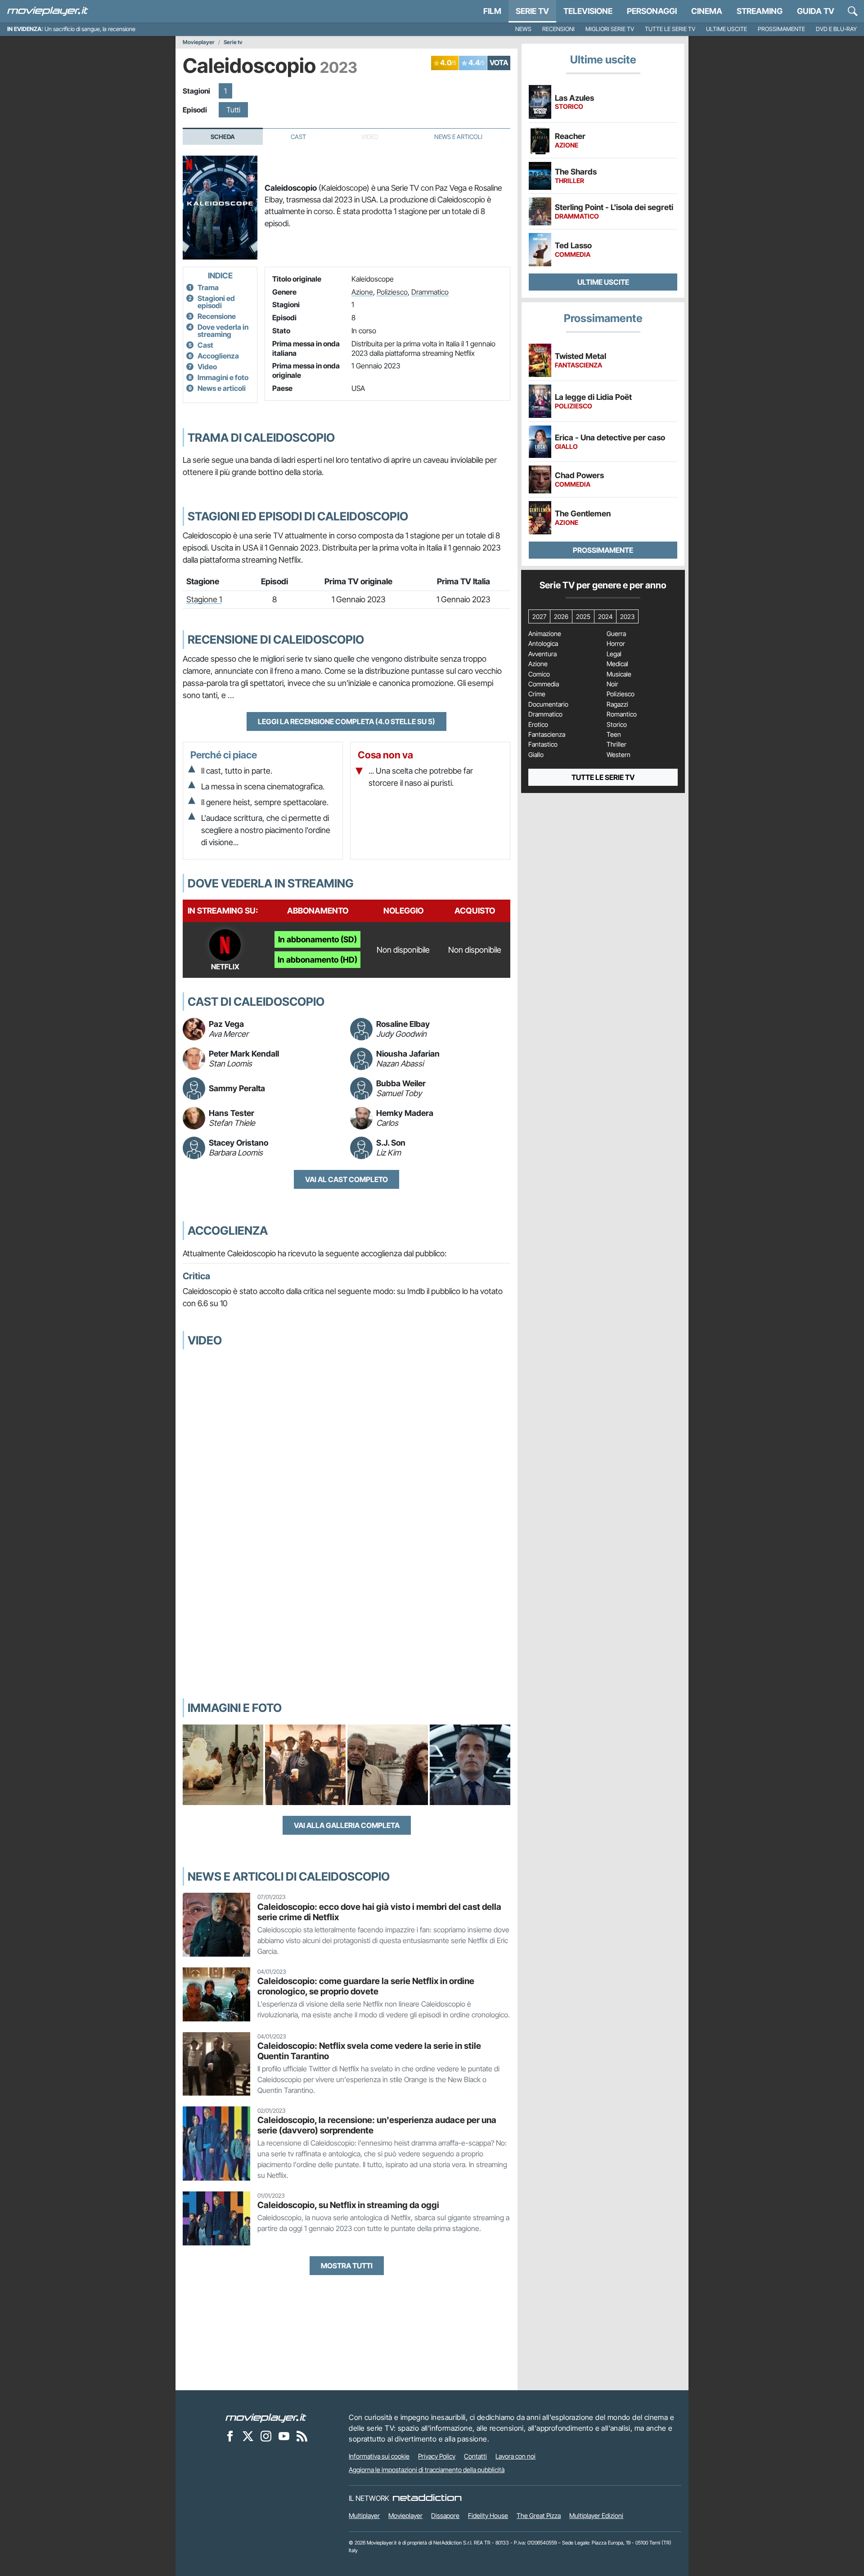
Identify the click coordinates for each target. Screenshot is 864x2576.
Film (492, 11)
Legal (614, 654)
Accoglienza (218, 356)
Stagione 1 (204, 599)
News (523, 29)
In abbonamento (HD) (317, 960)
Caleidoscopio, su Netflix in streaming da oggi (348, 2205)
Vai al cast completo (346, 1179)
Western (619, 755)
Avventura (542, 654)
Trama (208, 287)
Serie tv (233, 42)
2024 (605, 616)
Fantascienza (547, 735)
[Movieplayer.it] (48, 11)
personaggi (652, 11)
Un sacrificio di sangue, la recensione (90, 29)
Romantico (622, 714)
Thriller (616, 744)
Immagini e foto (223, 377)
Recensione (217, 316)
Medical (617, 664)
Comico (539, 674)
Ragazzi (617, 704)
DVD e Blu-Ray (836, 29)
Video (207, 367)
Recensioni (558, 29)
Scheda (223, 137)
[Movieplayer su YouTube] (284, 2436)
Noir (612, 684)
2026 (561, 616)
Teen (614, 735)
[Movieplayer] (266, 2417)
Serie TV (532, 11)
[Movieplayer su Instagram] (266, 2436)
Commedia (544, 684)
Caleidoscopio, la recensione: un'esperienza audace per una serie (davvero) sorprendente (377, 2125)
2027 (539, 616)
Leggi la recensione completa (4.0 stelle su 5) (346, 721)
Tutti (233, 110)
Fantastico (543, 744)
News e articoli (222, 388)
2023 (627, 616)
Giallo (536, 755)
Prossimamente (781, 29)
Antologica (543, 644)
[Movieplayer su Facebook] (230, 2436)
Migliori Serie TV (610, 29)
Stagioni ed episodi (216, 302)
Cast (298, 137)
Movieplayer (199, 42)
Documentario (548, 704)
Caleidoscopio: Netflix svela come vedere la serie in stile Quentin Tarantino (369, 2051)
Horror (616, 644)
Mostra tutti (347, 2266)
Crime (537, 694)
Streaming (760, 11)
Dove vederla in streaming (223, 331)
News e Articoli (458, 137)
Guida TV (816, 11)
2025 (583, 616)
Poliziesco (392, 292)
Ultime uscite (727, 29)
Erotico (538, 725)
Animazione (545, 634)
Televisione (588, 11)
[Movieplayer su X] (248, 2436)
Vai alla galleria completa (347, 1825)
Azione (362, 292)
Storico (617, 725)
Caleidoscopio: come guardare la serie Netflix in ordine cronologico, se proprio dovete (366, 1986)
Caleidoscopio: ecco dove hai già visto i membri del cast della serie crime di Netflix (379, 1912)
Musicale (619, 674)
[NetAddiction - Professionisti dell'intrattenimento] (427, 2498)
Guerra (616, 634)
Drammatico (430, 292)
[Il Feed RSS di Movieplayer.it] (302, 2436)
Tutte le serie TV (670, 29)
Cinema (707, 11)
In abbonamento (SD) (317, 939)
